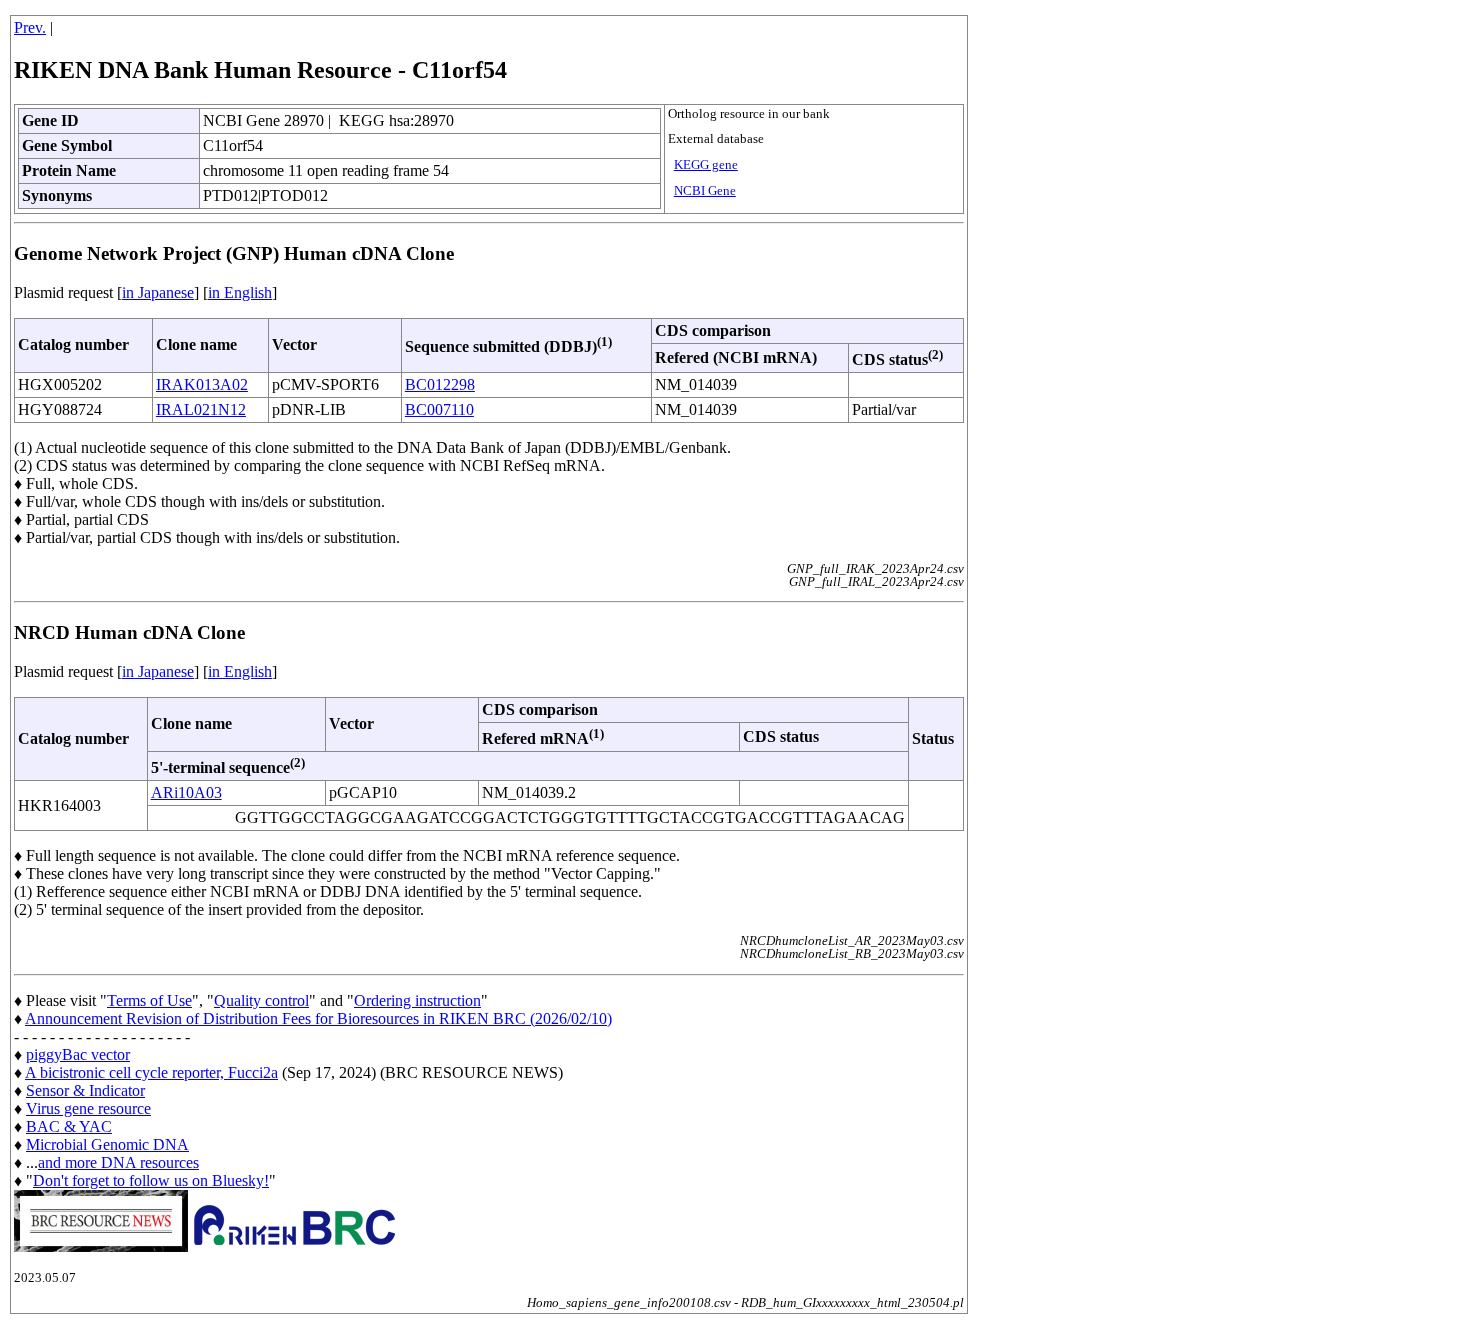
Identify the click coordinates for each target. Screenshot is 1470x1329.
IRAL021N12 (201, 409)
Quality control (261, 1000)
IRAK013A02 (202, 384)
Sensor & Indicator (85, 1090)
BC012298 (440, 384)
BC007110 (439, 409)
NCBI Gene (705, 191)
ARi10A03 (186, 792)
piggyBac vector (78, 1054)
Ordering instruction (417, 1000)
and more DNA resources (118, 1162)
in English (240, 292)
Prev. (30, 27)
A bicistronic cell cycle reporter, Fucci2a (151, 1072)
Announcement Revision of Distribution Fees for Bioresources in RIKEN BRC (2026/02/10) (318, 1018)
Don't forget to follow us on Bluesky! (151, 1180)
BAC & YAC (69, 1126)
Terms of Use (149, 1000)
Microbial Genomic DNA (107, 1144)
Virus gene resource (88, 1108)
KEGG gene (706, 165)
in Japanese (158, 292)
